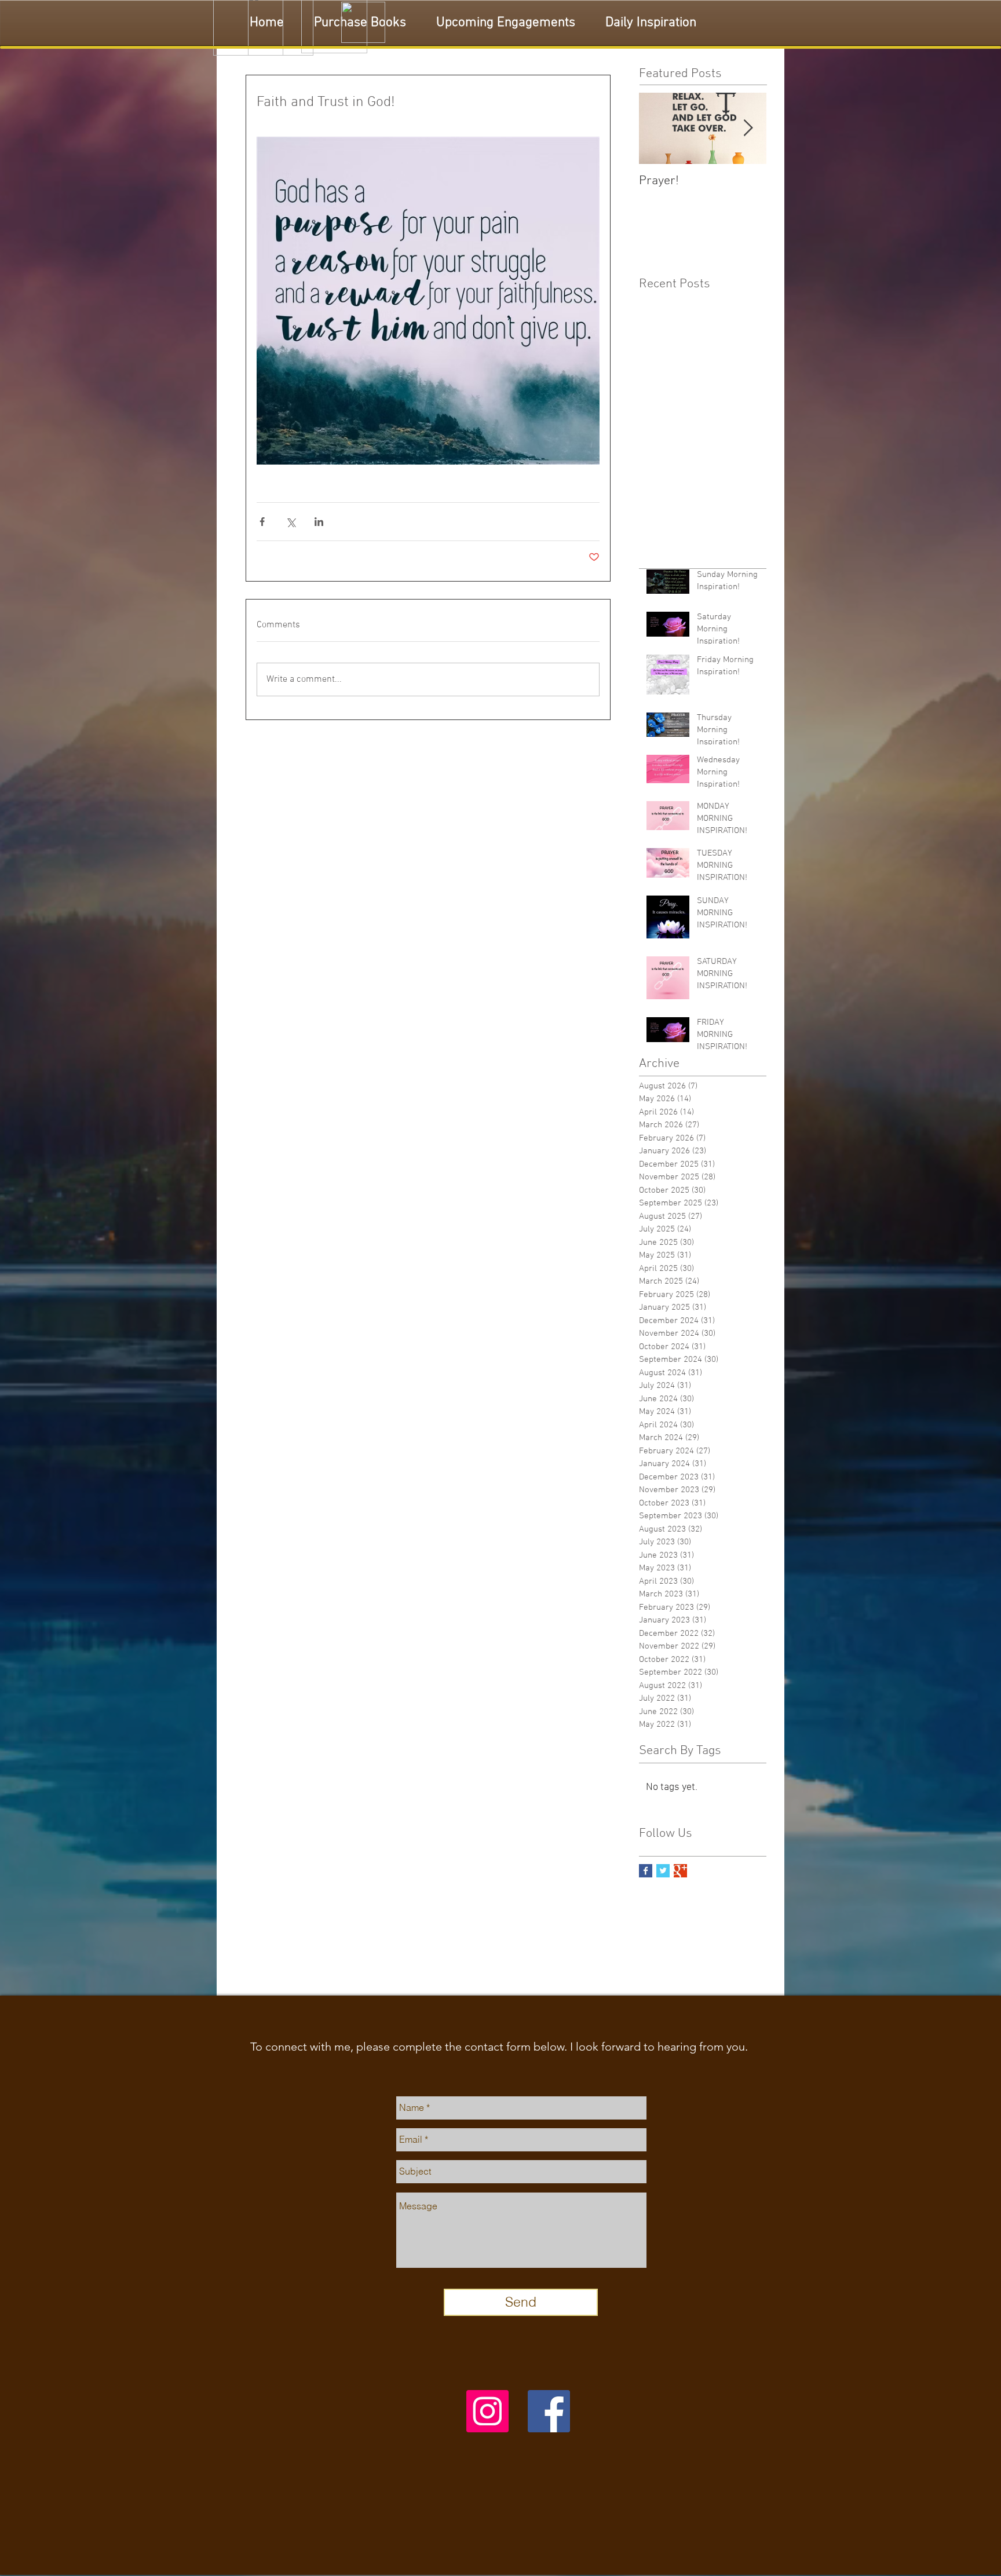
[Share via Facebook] (262, 522)
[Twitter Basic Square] (663, 1871)
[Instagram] (487, 2411)
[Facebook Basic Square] (646, 1871)
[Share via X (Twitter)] (291, 522)
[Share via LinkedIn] (319, 522)
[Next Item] (748, 128)
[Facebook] (549, 2411)
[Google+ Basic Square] (680, 1871)
